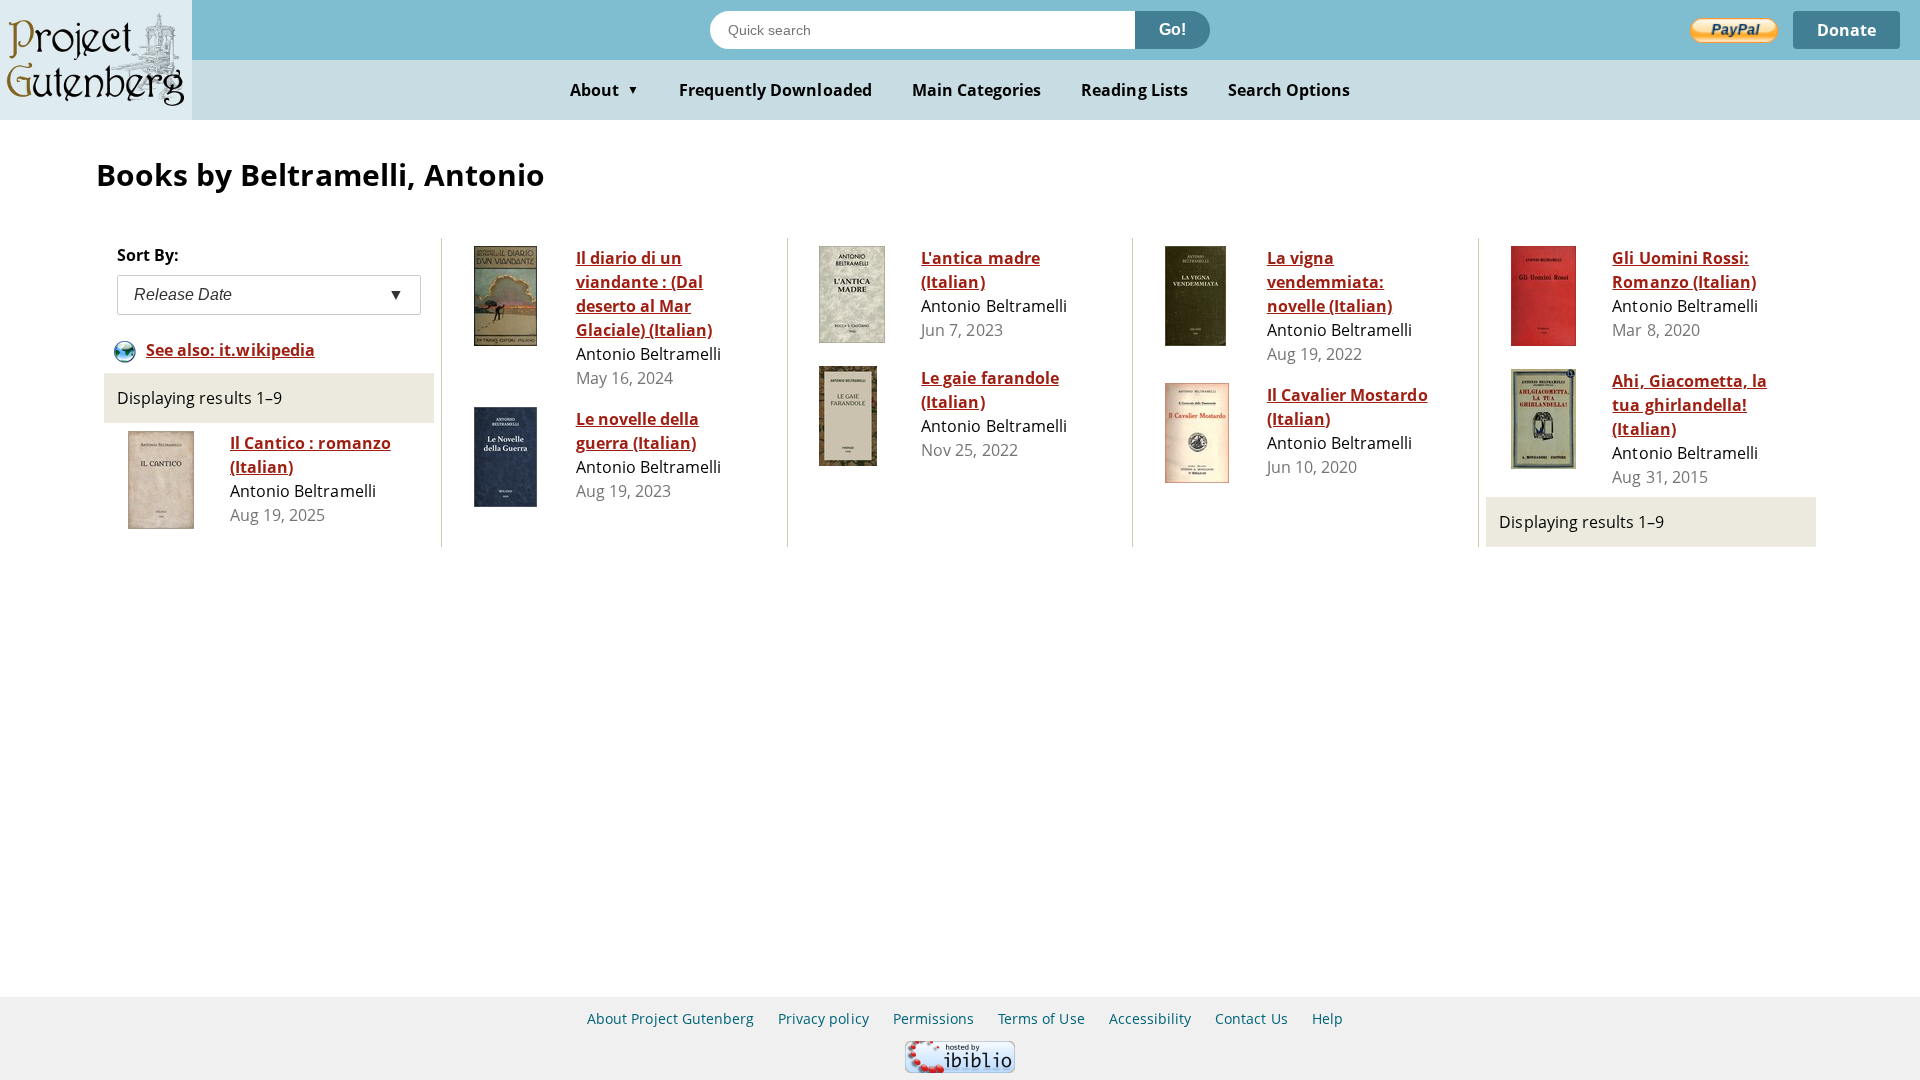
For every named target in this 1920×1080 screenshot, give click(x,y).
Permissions (933, 1018)
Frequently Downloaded (775, 90)
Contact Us (1251, 1018)
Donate (1846, 30)
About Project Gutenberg (670, 1018)
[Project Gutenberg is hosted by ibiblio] (960, 1067)
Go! (1172, 29)
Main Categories (977, 90)
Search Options (1289, 90)
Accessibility (1150, 1018)
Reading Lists (1134, 90)
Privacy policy (823, 1018)
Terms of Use (1041, 1018)
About (604, 90)
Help (1327, 1018)
